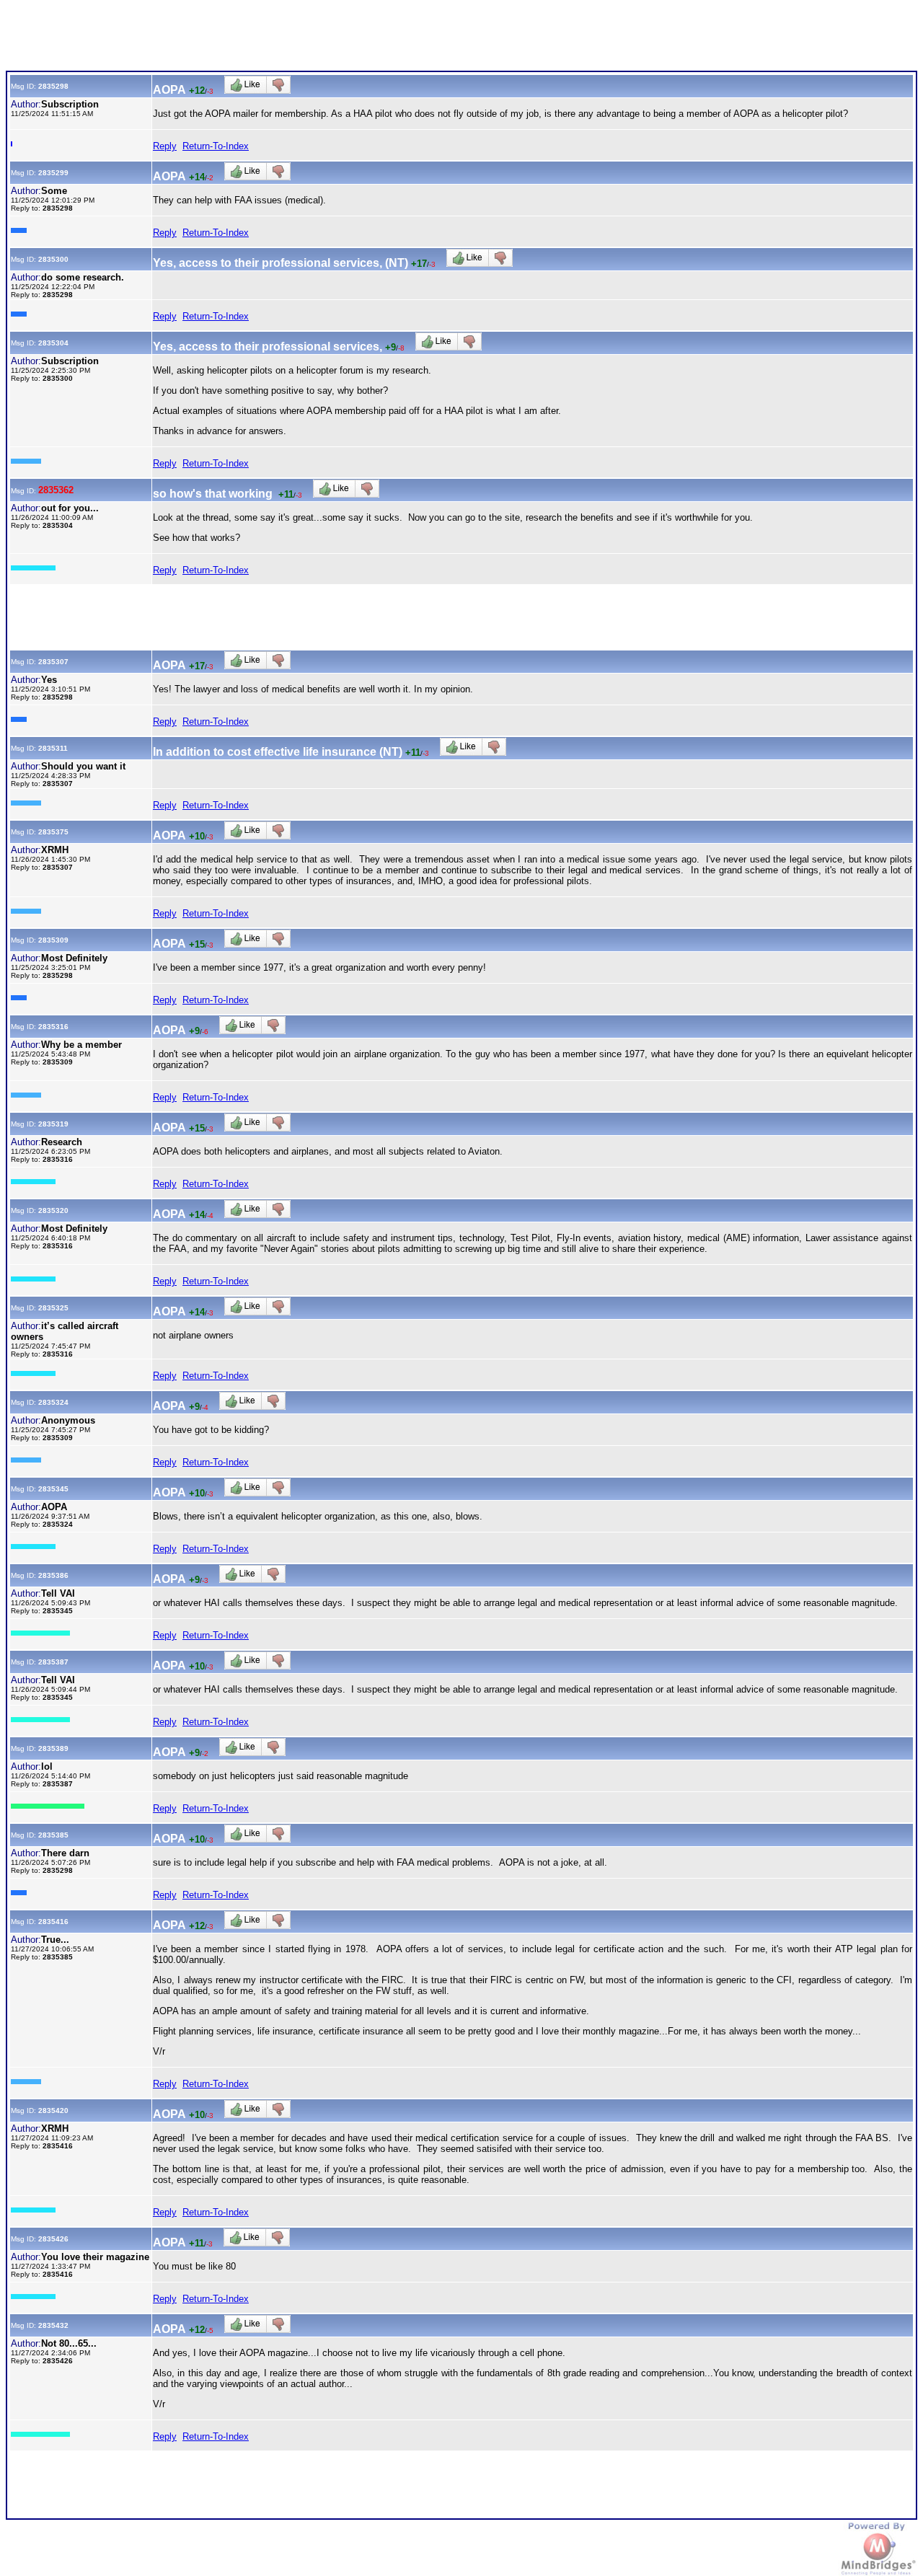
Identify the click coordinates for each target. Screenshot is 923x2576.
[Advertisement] (268, 38)
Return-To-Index (216, 146)
